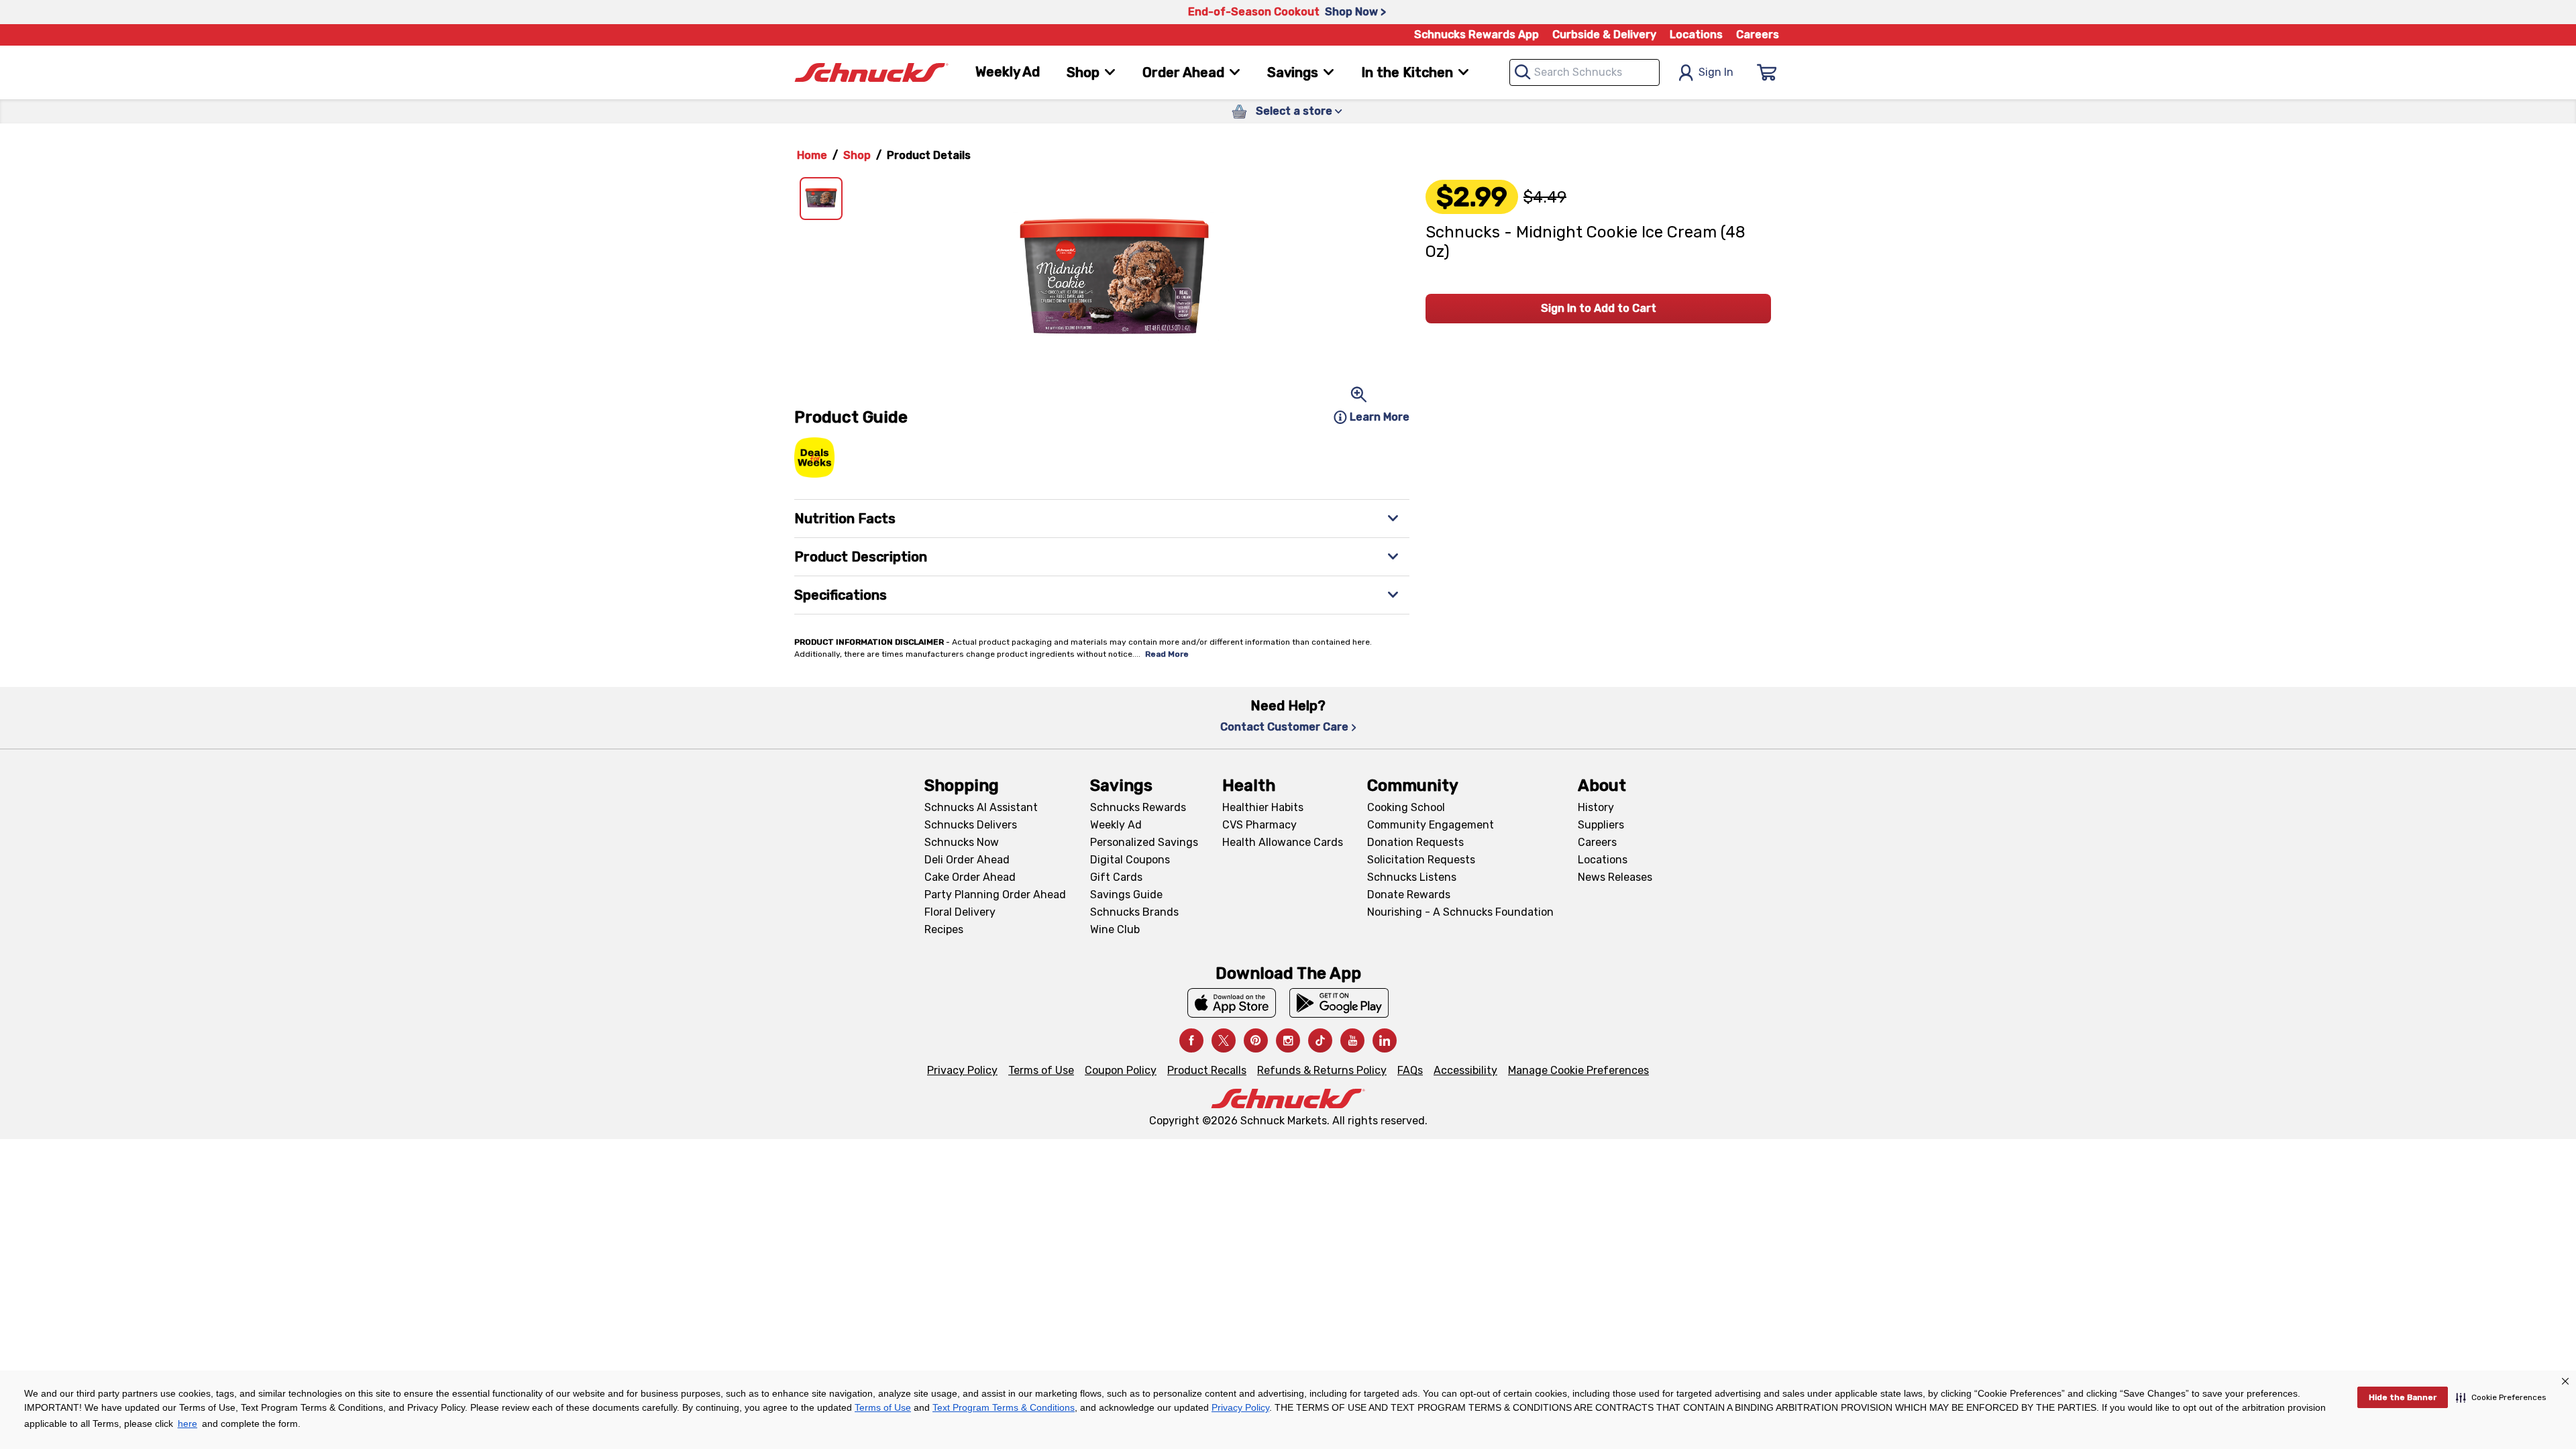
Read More (1167, 654)
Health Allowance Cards (1283, 842)
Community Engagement (1431, 825)
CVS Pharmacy (1259, 825)
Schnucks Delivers (971, 825)
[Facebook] (1191, 1040)
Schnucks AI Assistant (981, 807)
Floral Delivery (960, 912)
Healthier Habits (1263, 807)
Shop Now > (1355, 12)
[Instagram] (1288, 1040)
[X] (1224, 1040)
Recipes (944, 929)
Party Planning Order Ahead (995, 895)
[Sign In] (1767, 72)
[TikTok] (1320, 1040)
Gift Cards (1116, 877)
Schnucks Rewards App (1477, 35)
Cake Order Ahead (970, 877)
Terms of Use (1041, 1070)
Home (812, 155)
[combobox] (1585, 72)
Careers (1758, 35)
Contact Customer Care (1284, 727)
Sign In (1716, 72)
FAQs (1410, 1070)
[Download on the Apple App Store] (1232, 1003)
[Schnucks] (871, 73)
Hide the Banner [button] (2403, 1397)
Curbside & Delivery (1604, 35)
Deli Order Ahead (967, 860)
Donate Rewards (1409, 895)
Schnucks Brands (1134, 912)
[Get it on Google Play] (1339, 1003)
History (1596, 807)
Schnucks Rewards (1138, 807)
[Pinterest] (1256, 1040)
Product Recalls (1207, 1070)
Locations (1696, 35)
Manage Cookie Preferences (1578, 1070)
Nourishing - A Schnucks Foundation (1460, 912)
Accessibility (1465, 1070)
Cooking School (1406, 807)
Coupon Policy (1121, 1070)
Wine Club (1115, 929)
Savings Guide (1126, 895)
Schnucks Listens (1412, 877)
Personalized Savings (1144, 842)
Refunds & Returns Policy (1322, 1070)
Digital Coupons (1130, 860)
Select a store (1294, 111)
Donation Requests (1415, 842)
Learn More (1380, 417)
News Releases (1615, 877)
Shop (857, 155)
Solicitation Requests (1421, 860)
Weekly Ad (1008, 72)
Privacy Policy (962, 1070)
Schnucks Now (962, 842)
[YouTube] (1352, 1040)
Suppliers (1601, 825)
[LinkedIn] (1385, 1040)
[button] (2501, 1397)
